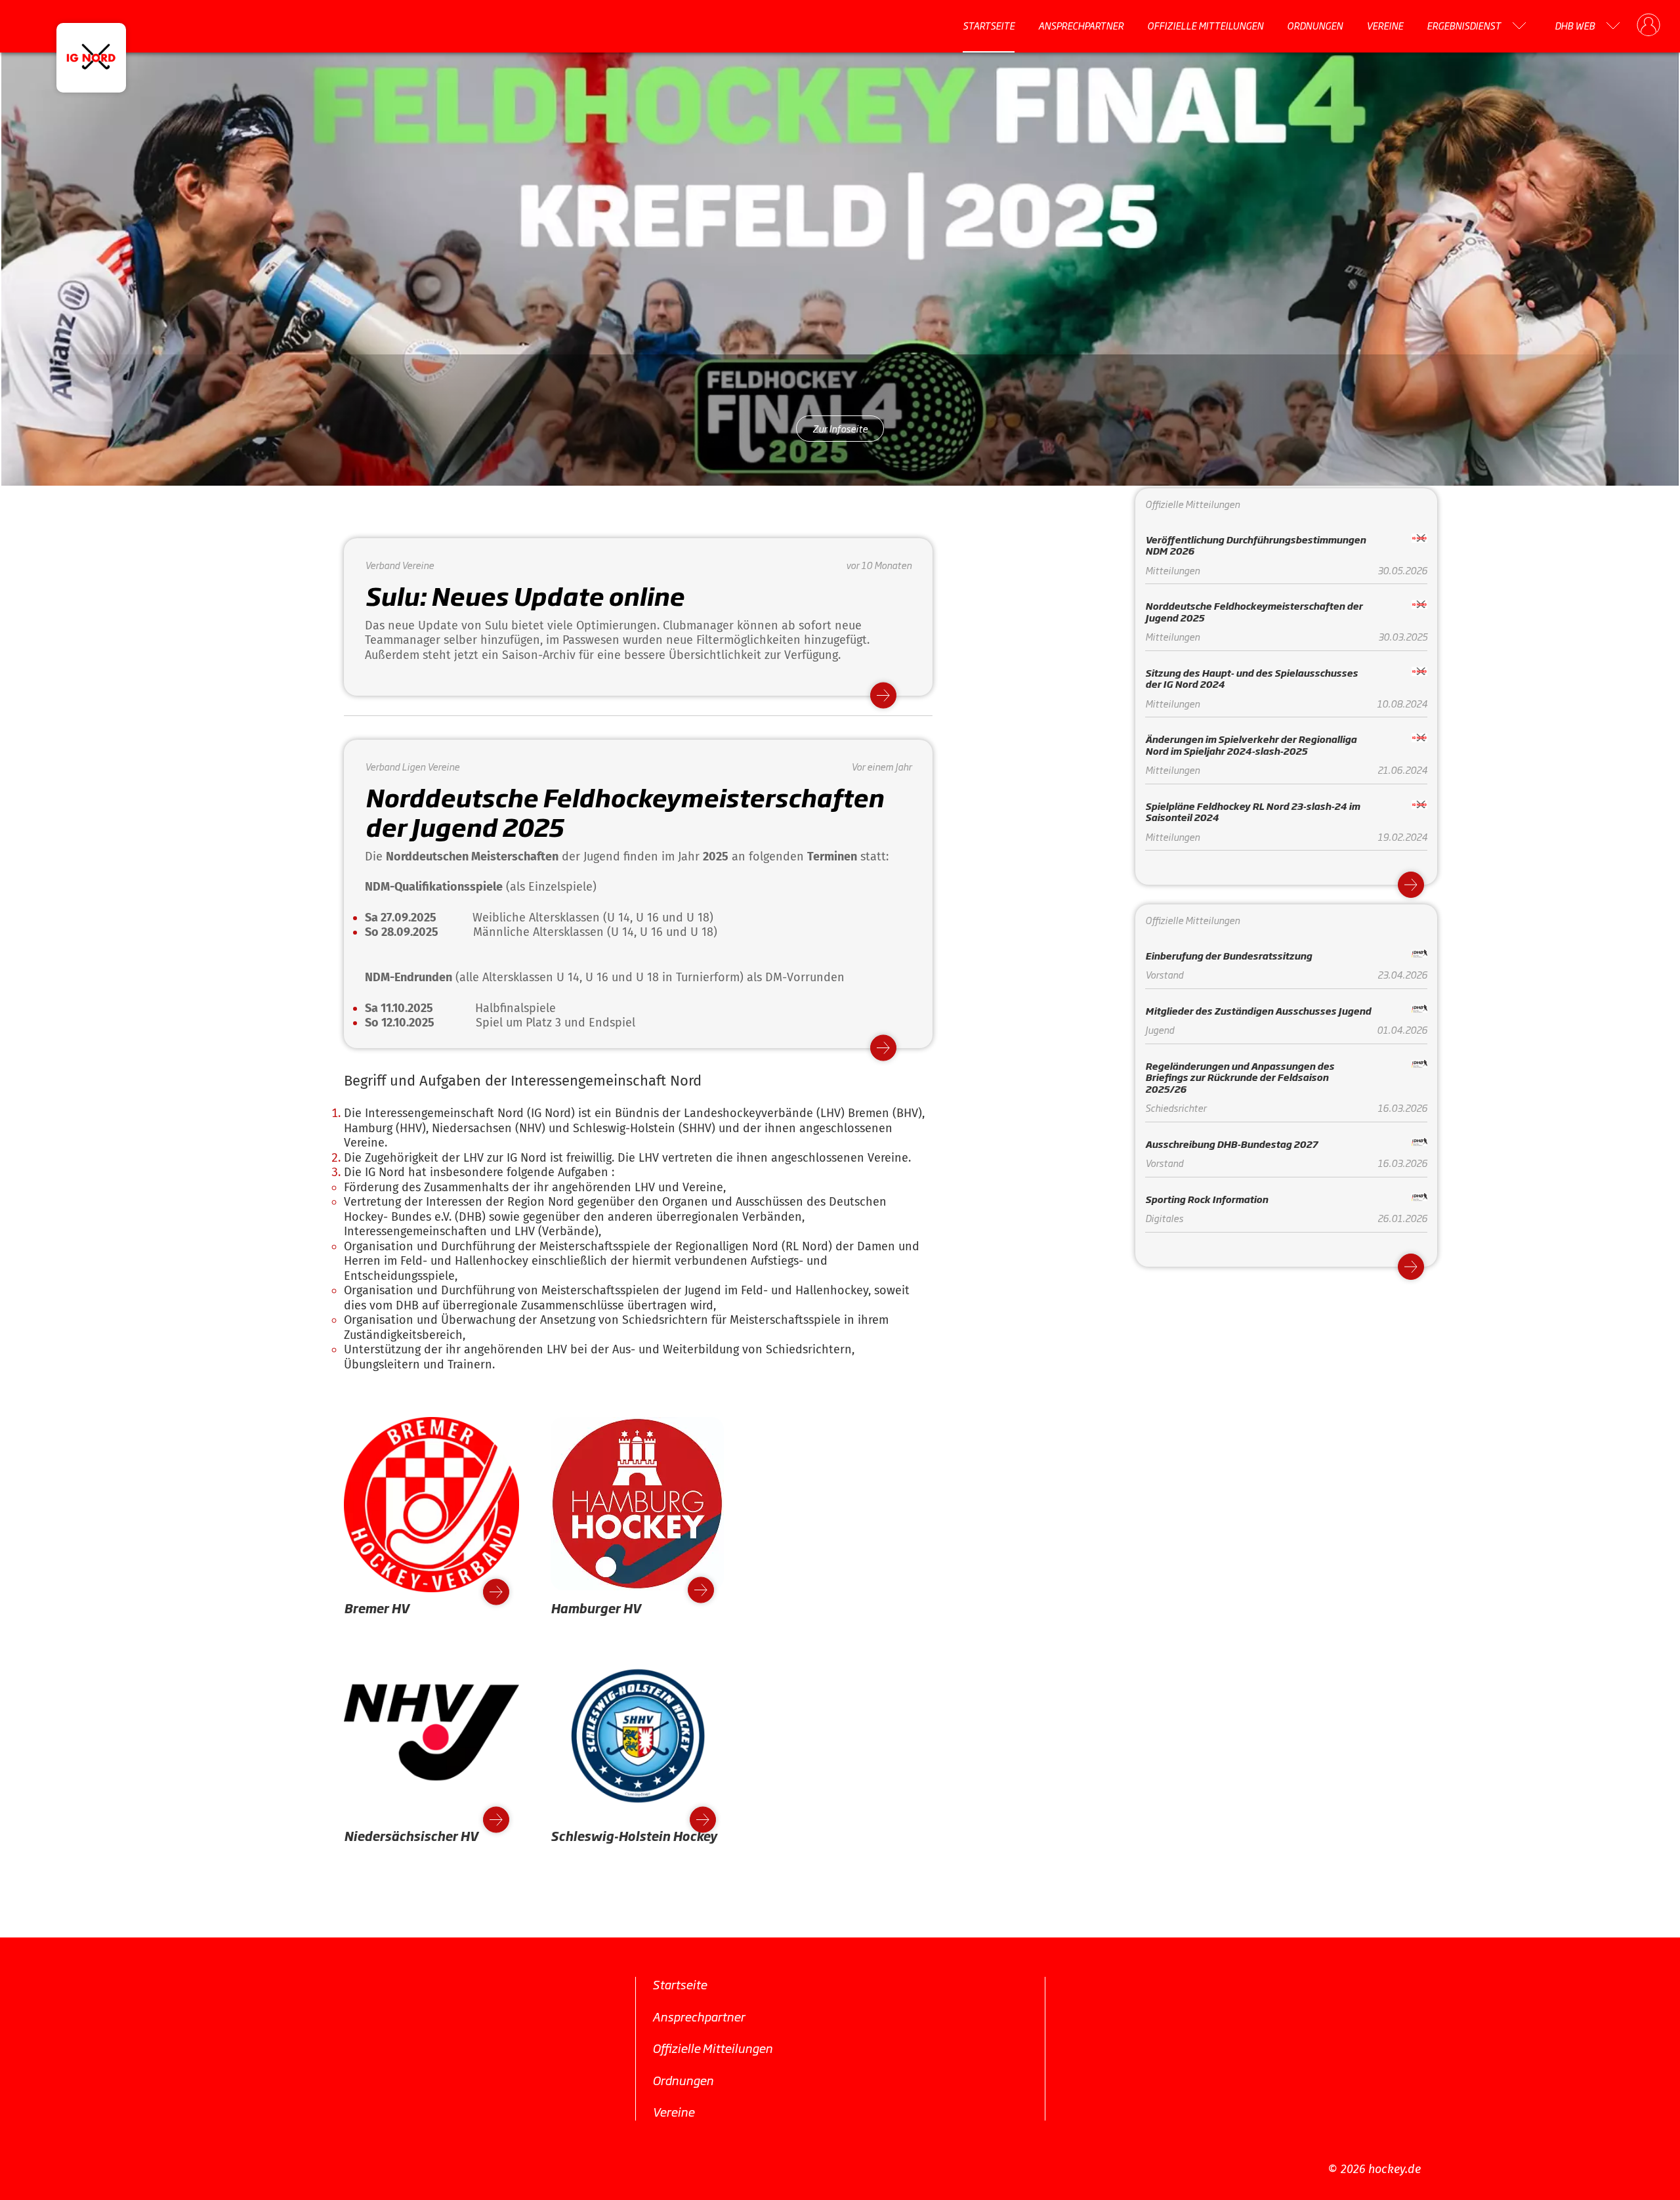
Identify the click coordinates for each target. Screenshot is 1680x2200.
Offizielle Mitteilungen (1205, 26)
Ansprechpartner (1081, 26)
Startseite (989, 26)
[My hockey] (1648, 26)
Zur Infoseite (840, 428)
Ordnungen (1315, 26)
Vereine (1385, 26)
